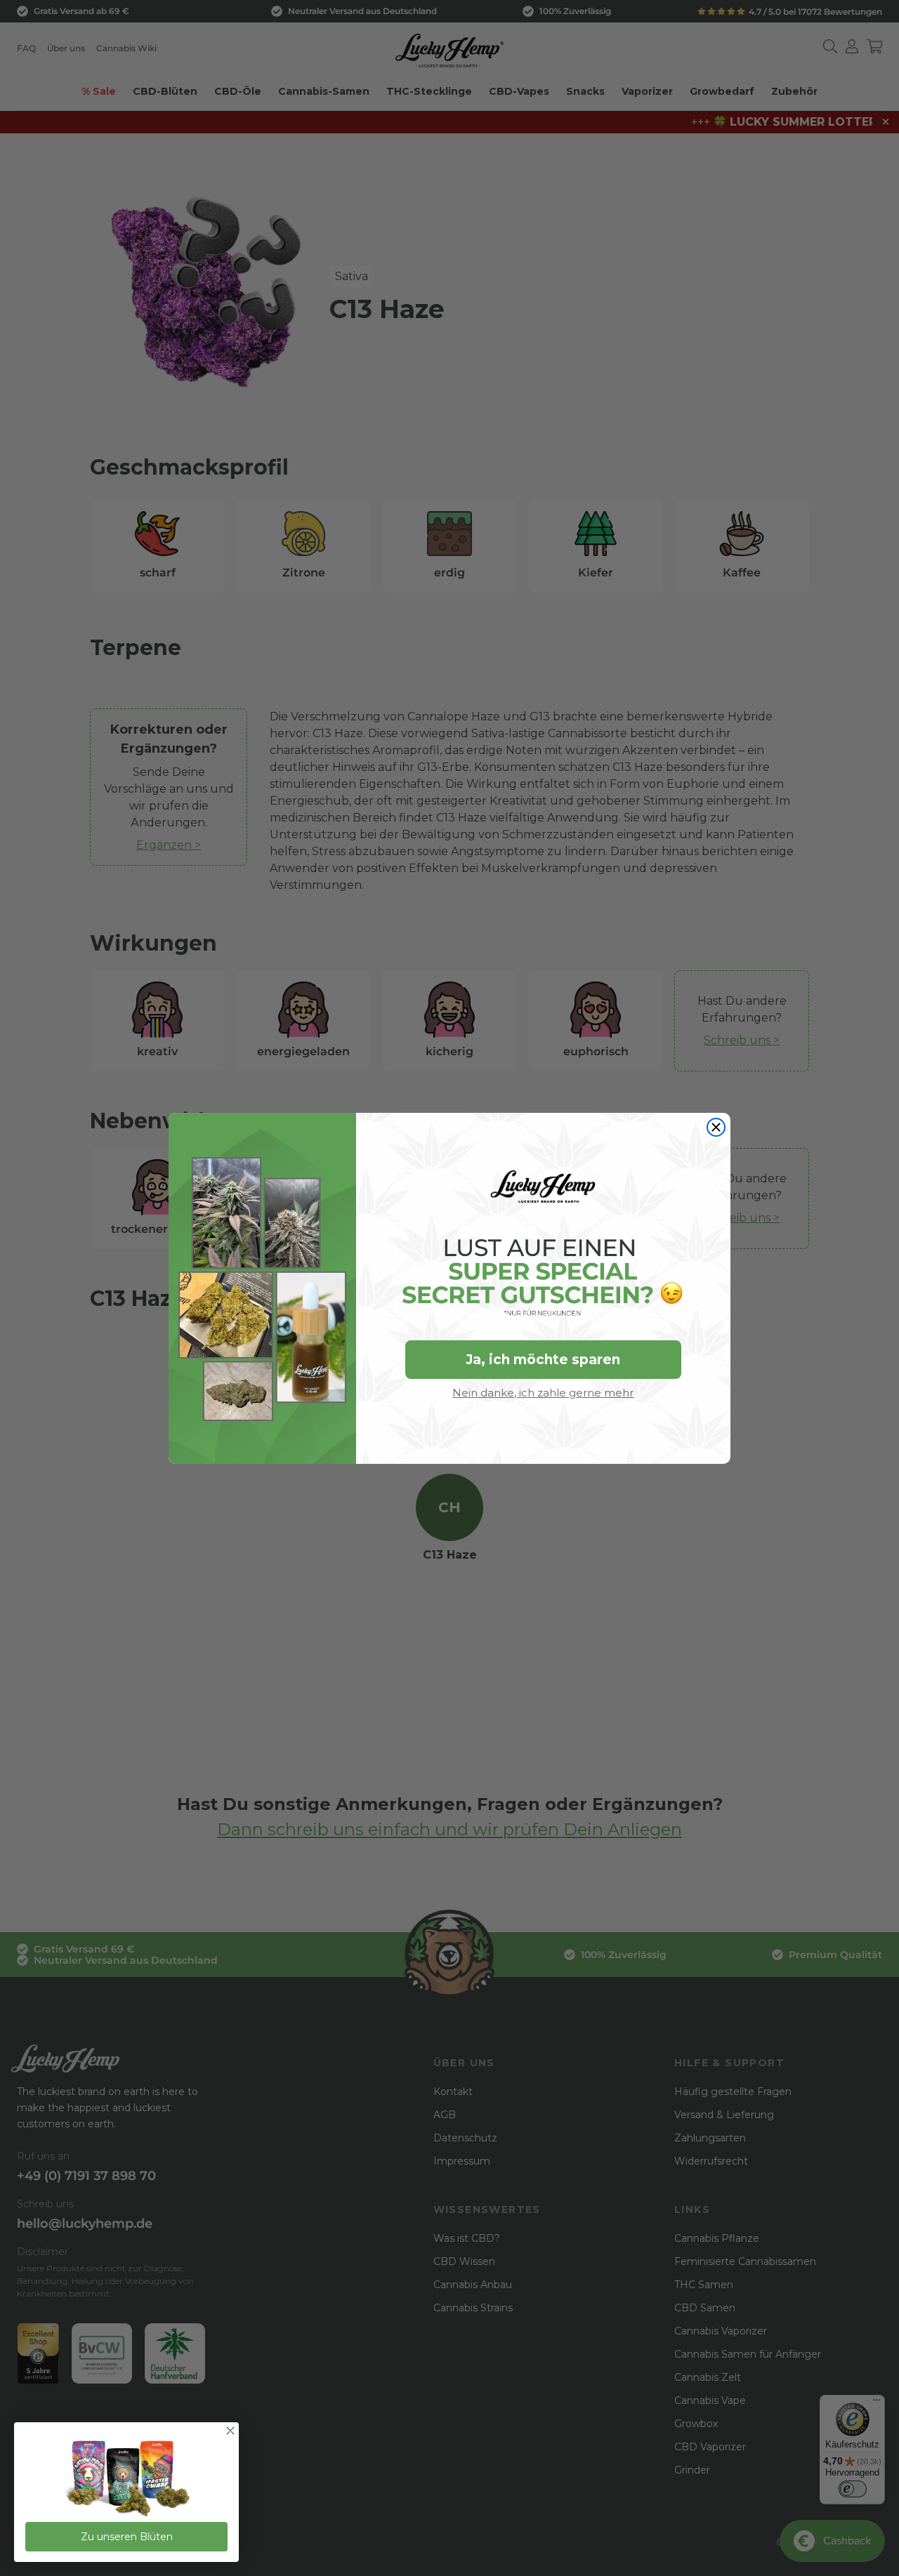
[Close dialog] (716, 1127)
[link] (126, 2479)
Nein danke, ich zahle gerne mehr (543, 1393)
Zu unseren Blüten (127, 2537)
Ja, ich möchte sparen (543, 1360)
